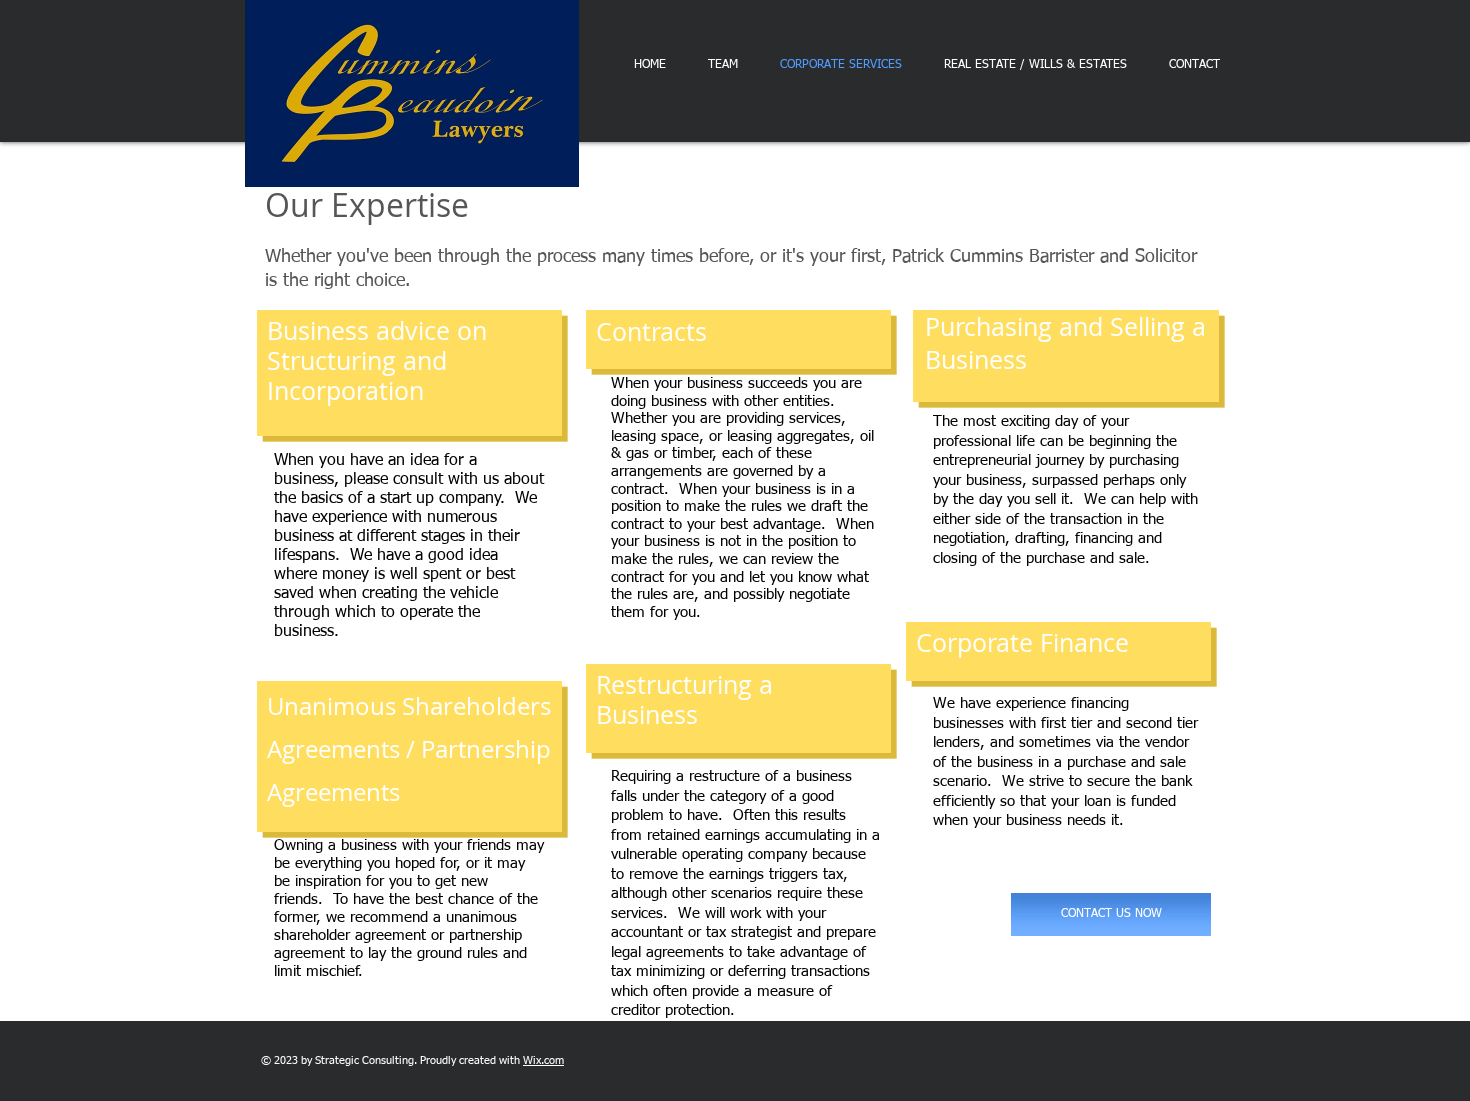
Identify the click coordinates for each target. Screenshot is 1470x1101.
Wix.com (543, 1060)
